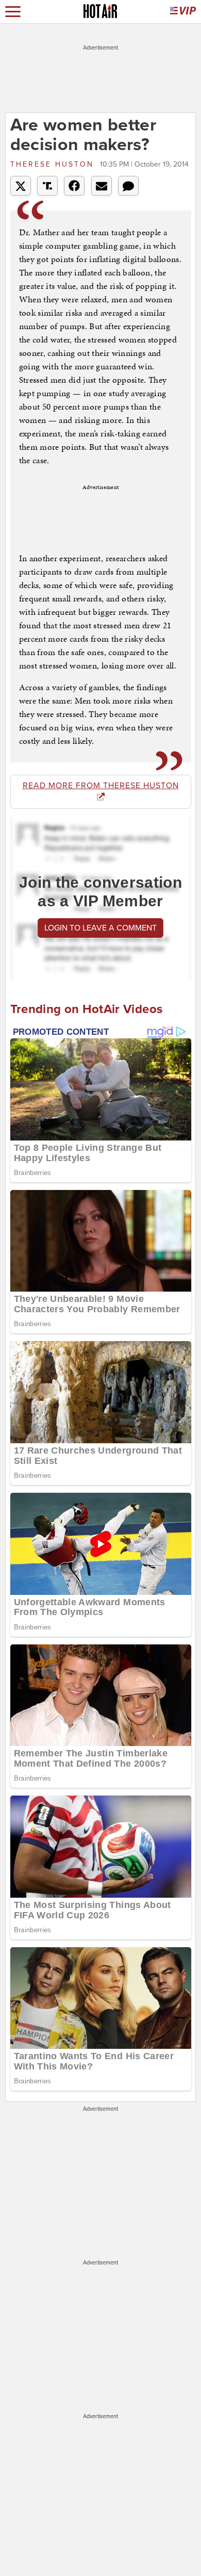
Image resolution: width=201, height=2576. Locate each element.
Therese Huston (54, 164)
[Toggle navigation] (13, 12)
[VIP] (183, 12)
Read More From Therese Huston (101, 786)
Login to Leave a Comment (100, 928)
